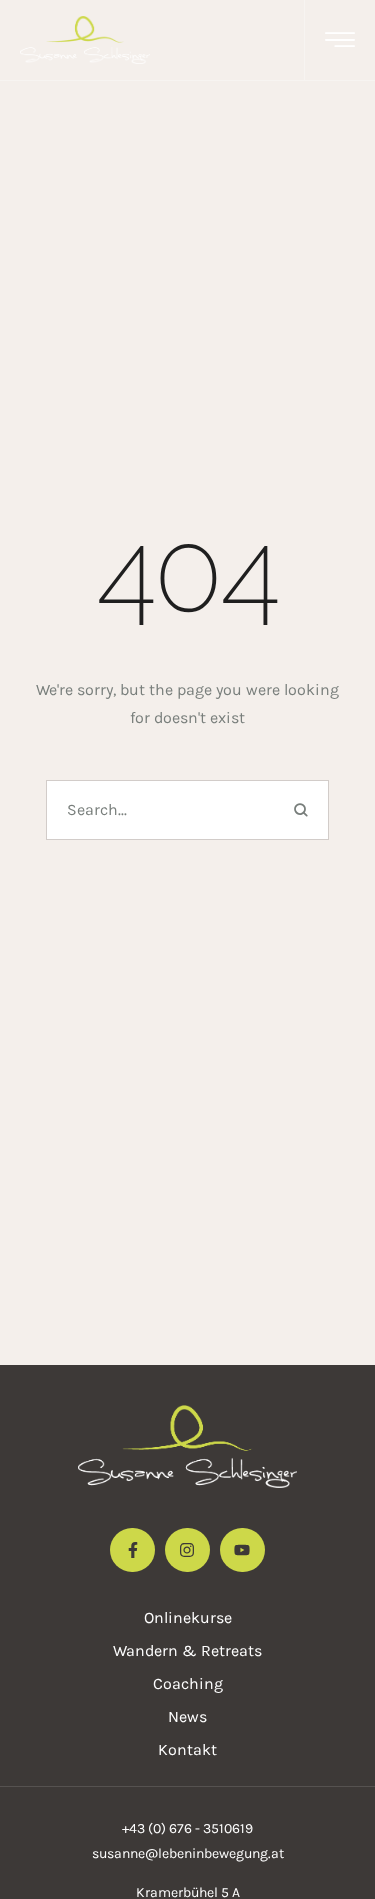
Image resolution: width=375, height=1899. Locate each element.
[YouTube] (242, 1550)
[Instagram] (187, 1550)
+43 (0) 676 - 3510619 (187, 1828)
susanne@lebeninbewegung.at (188, 1853)
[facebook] (132, 1550)
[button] (340, 40)
